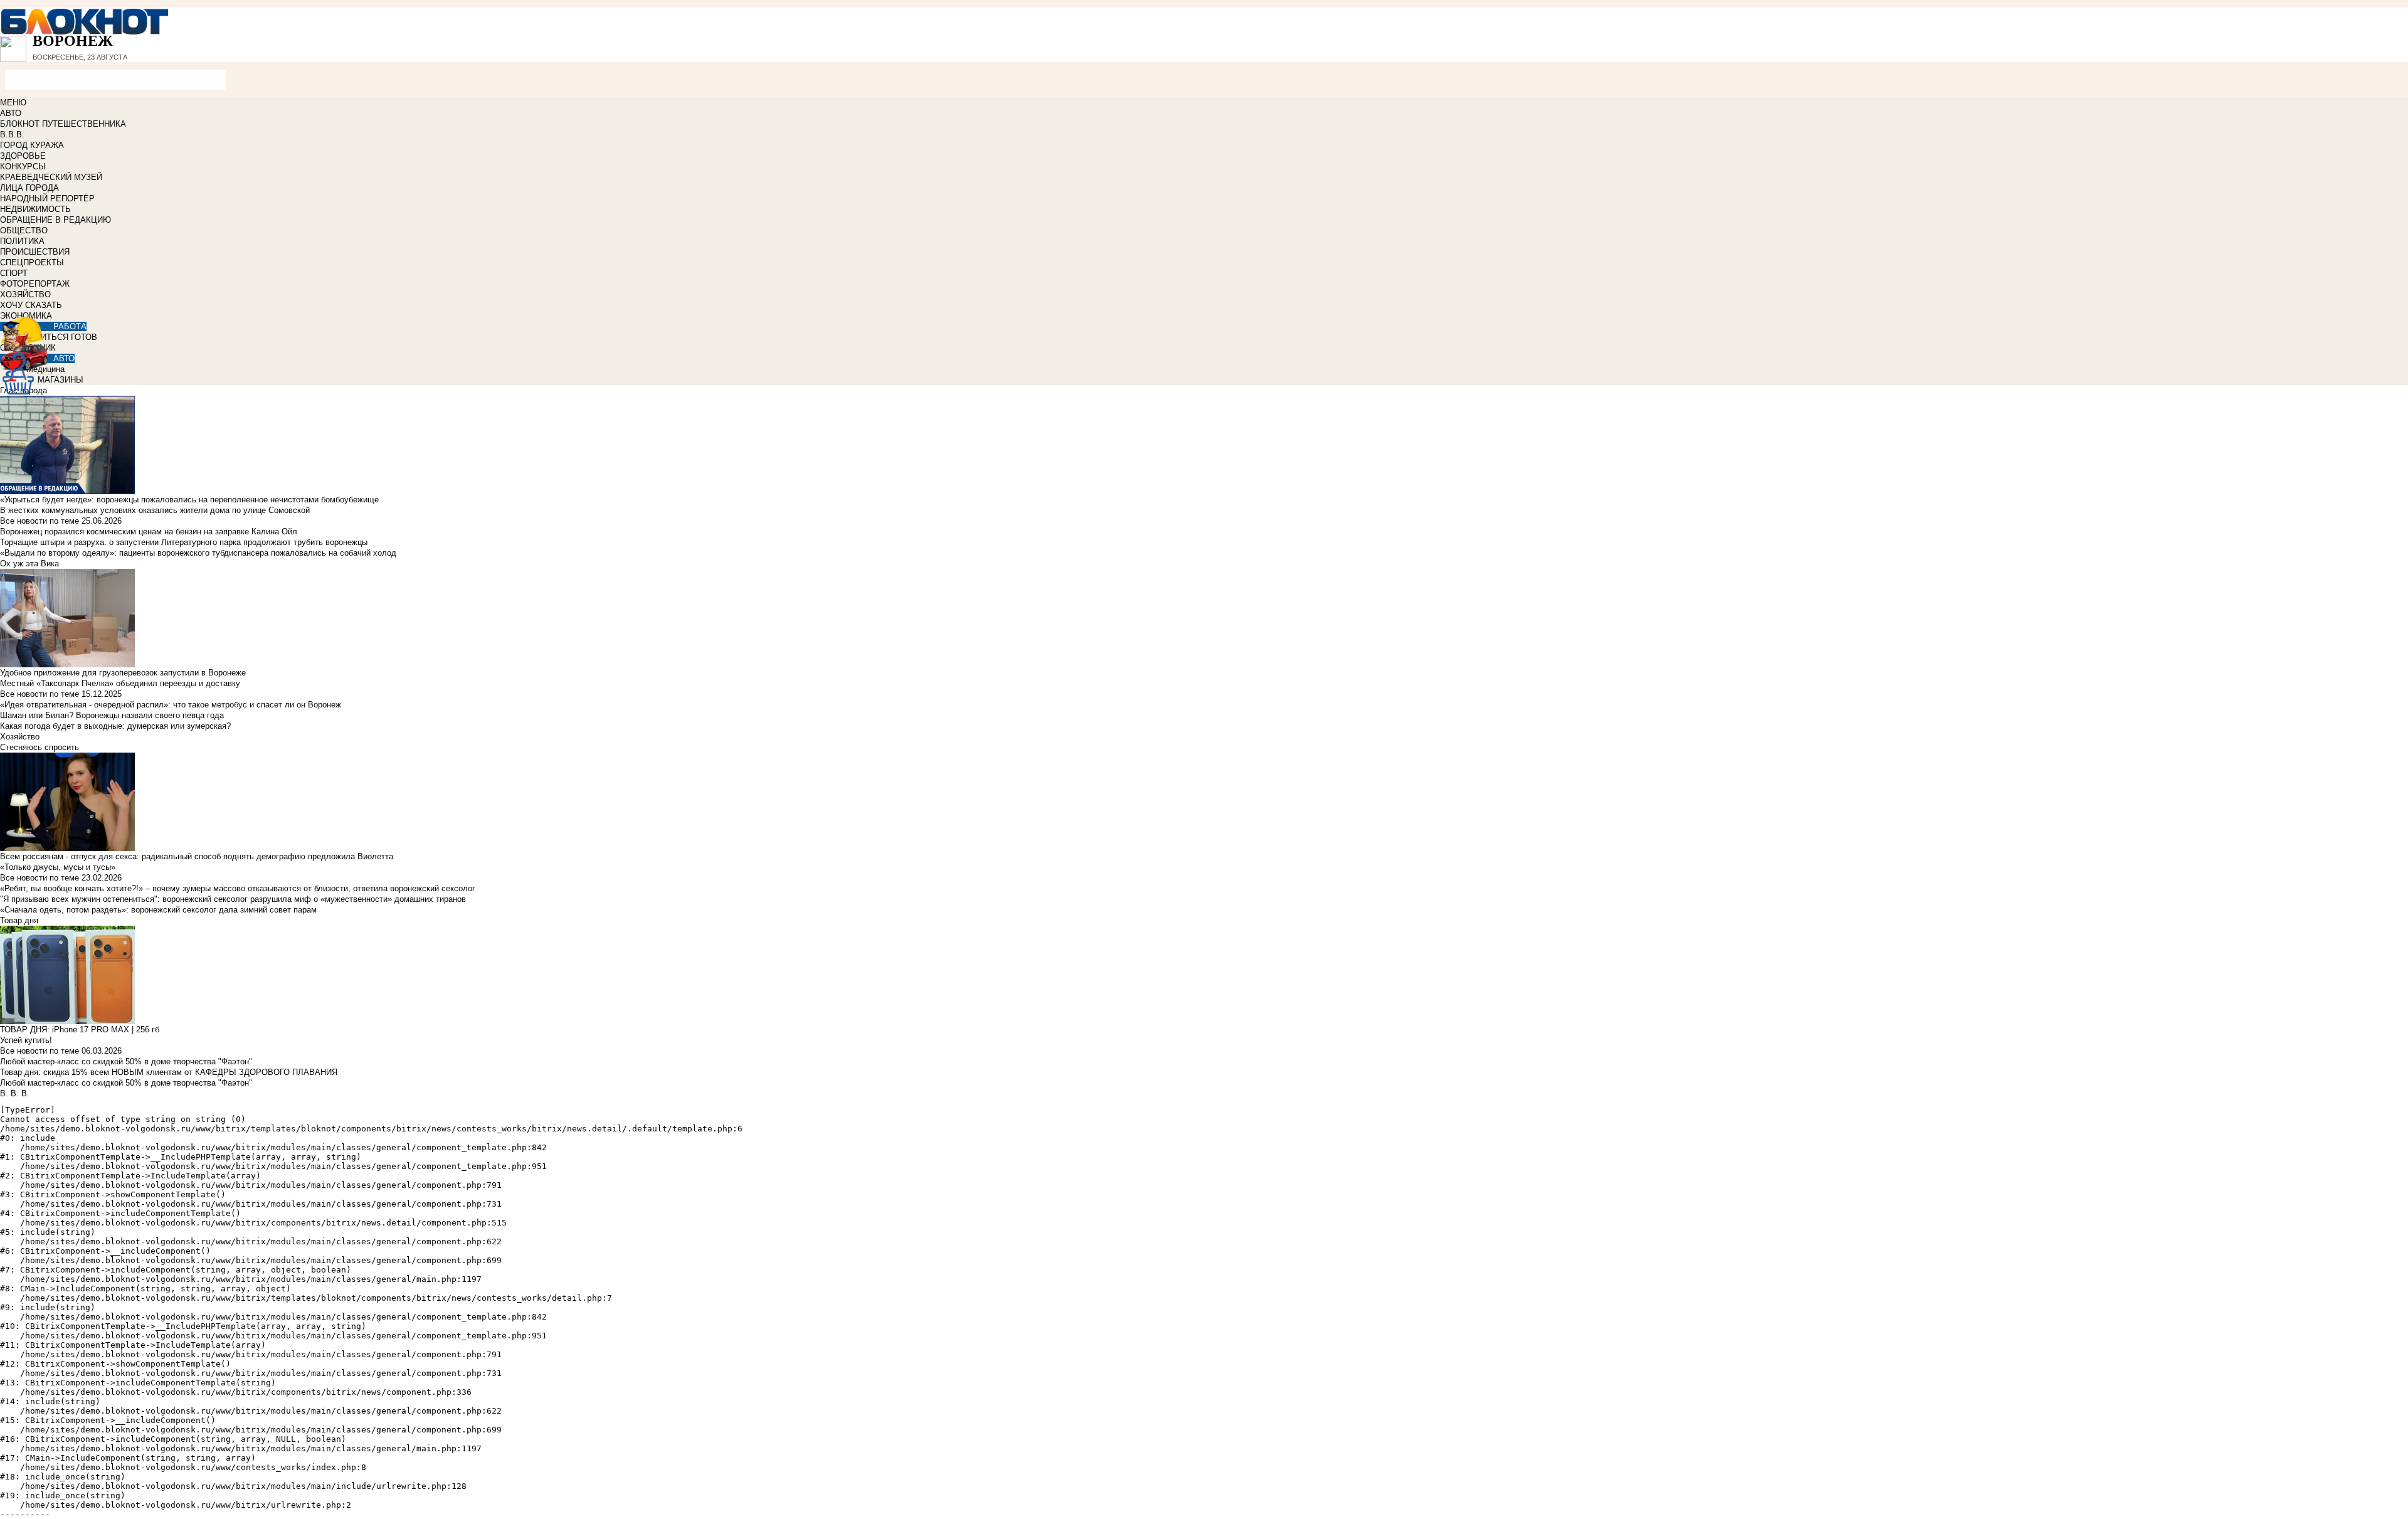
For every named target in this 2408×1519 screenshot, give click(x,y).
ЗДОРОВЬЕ (23, 156)
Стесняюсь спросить (40, 747)
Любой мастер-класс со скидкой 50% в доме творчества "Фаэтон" (126, 1061)
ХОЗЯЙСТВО (25, 294)
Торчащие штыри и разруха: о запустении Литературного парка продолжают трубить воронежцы (184, 542)
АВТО (11, 113)
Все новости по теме (40, 521)
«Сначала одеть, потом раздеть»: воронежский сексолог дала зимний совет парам (158, 910)
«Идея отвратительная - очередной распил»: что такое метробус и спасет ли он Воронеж (171, 705)
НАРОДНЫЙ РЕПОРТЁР (47, 198)
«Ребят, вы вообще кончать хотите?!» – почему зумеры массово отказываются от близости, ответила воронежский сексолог (238, 888)
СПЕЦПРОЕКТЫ (32, 262)
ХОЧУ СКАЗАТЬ (31, 305)
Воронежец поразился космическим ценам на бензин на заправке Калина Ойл (149, 532)
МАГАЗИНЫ (61, 380)
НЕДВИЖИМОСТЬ (35, 209)
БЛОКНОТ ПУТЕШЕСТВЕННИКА (63, 124)
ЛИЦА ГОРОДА (29, 188)
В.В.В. (12, 135)
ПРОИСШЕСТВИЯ (35, 252)
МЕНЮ (13, 103)
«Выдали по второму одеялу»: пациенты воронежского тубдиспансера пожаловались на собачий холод (198, 553)
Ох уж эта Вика (29, 564)
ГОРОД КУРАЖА (32, 145)
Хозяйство (20, 737)
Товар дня (19, 920)
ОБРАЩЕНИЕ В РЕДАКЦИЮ (55, 220)
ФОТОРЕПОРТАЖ (35, 284)
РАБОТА (70, 326)
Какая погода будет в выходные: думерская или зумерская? (115, 726)
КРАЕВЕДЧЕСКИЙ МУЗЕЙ (51, 177)
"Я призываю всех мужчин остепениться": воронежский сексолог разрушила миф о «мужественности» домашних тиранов (233, 899)
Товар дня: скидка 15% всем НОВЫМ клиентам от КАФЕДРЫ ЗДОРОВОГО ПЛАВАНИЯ (169, 1072)
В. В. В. (15, 1093)
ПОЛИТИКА (22, 241)
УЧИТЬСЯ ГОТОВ (64, 337)
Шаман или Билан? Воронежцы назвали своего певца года (112, 715)
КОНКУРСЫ (23, 167)
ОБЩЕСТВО (24, 230)
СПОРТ (14, 273)
